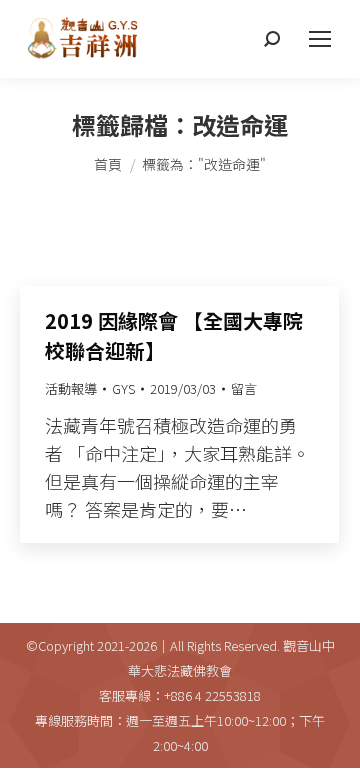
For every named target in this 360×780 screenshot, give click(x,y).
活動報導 (71, 388)
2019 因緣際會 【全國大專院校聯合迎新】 (174, 335)
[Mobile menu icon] (320, 39)
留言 (244, 388)
